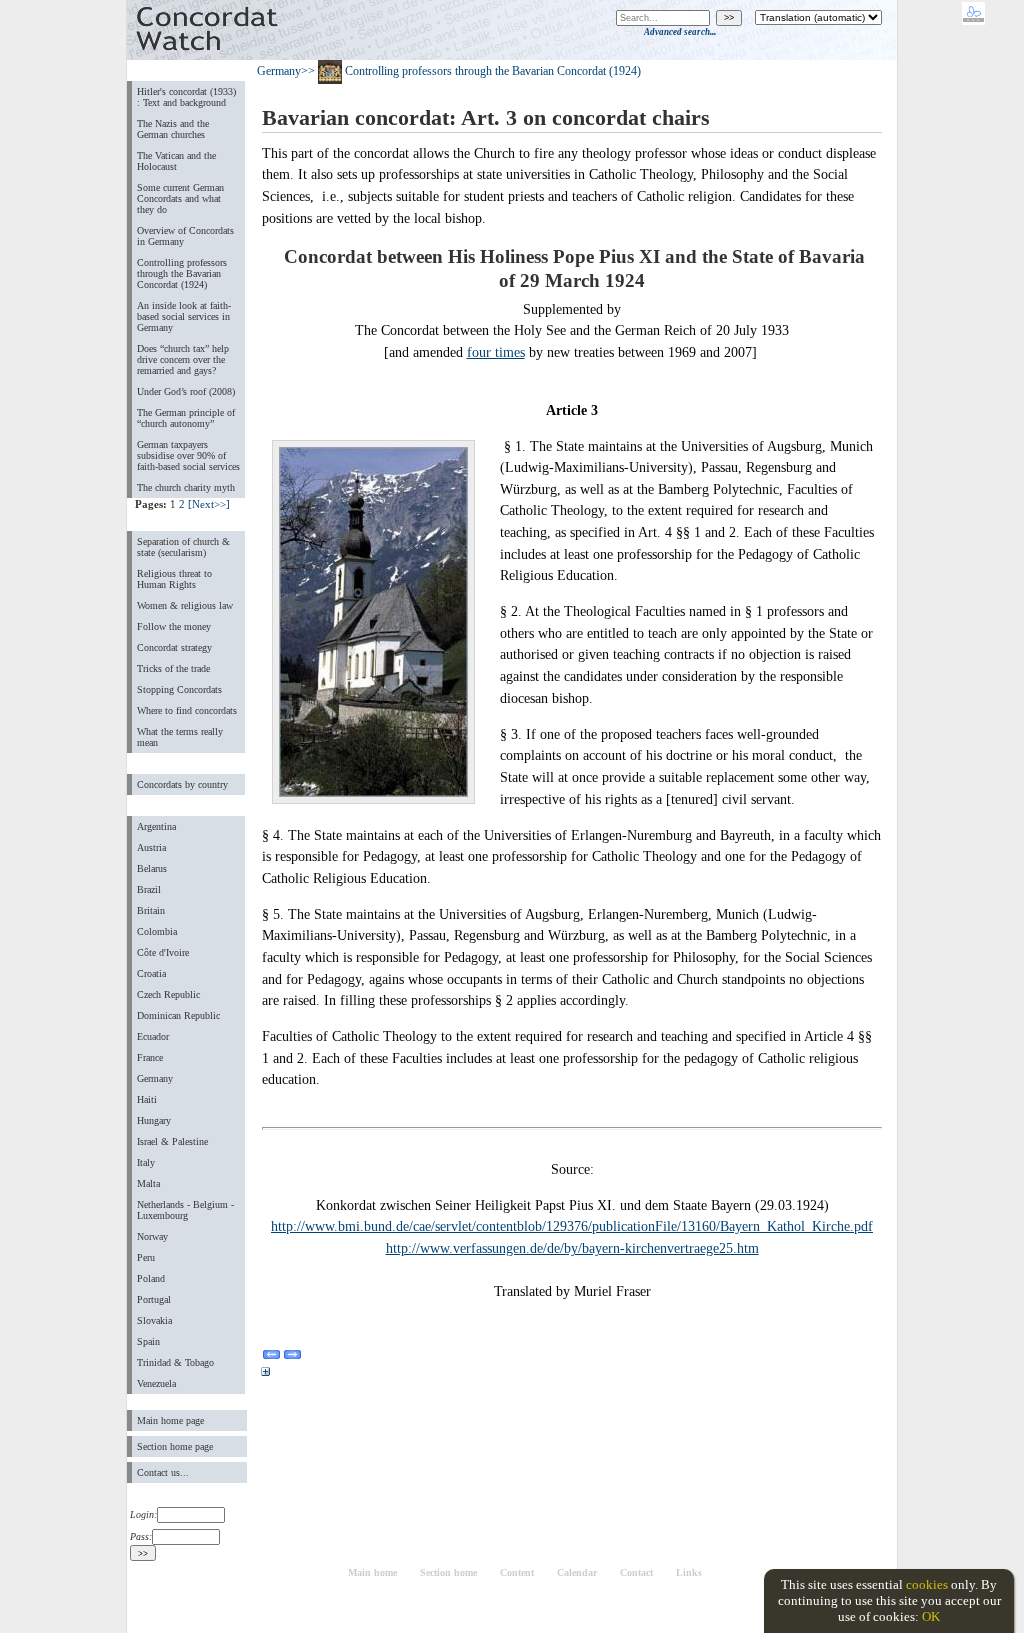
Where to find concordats (187, 710)
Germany (155, 1078)
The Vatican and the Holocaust (176, 161)
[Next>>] (209, 504)
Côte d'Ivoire (163, 952)
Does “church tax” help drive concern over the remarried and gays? (183, 359)
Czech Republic (168, 994)
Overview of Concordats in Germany (185, 236)
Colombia (157, 931)
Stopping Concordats (179, 689)
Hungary (154, 1120)
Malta (148, 1183)
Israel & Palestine (172, 1141)
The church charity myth (186, 487)
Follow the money (174, 626)
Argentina (156, 826)
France (150, 1057)
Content (517, 1572)
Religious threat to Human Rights (174, 579)
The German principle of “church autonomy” (186, 418)
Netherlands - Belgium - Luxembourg (185, 1210)
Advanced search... (680, 32)
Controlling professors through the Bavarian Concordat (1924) (182, 273)
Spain (148, 1341)
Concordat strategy (174, 647)
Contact (636, 1572)
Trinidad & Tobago (175, 1362)
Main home (372, 1572)
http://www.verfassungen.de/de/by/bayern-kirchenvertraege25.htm (572, 1248)
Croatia (151, 973)
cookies (927, 1584)
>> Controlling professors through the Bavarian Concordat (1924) (471, 71)
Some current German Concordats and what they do (180, 198)
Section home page (175, 1446)
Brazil (149, 889)
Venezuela (156, 1383)
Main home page (170, 1420)
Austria (151, 847)
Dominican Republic (178, 1015)
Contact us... (163, 1472)
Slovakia (154, 1320)
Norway (152, 1236)
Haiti (147, 1099)
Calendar (577, 1572)
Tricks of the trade (173, 668)
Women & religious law (185, 605)
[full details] (266, 1375)
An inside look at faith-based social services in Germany (184, 316)
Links (689, 1572)
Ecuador (153, 1036)
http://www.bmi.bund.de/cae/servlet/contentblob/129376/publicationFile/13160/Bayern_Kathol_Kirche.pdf (572, 1226)
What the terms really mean (180, 737)
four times (496, 352)
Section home (448, 1572)
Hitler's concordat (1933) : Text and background (186, 97)
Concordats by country (182, 784)
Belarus (152, 868)
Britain (151, 910)
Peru (146, 1257)
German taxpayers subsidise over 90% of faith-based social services (188, 455)
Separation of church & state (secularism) (183, 547)
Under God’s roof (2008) (186, 391)
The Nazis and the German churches (173, 129)
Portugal (154, 1299)
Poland (151, 1278)
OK (931, 1616)
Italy (146, 1162)
